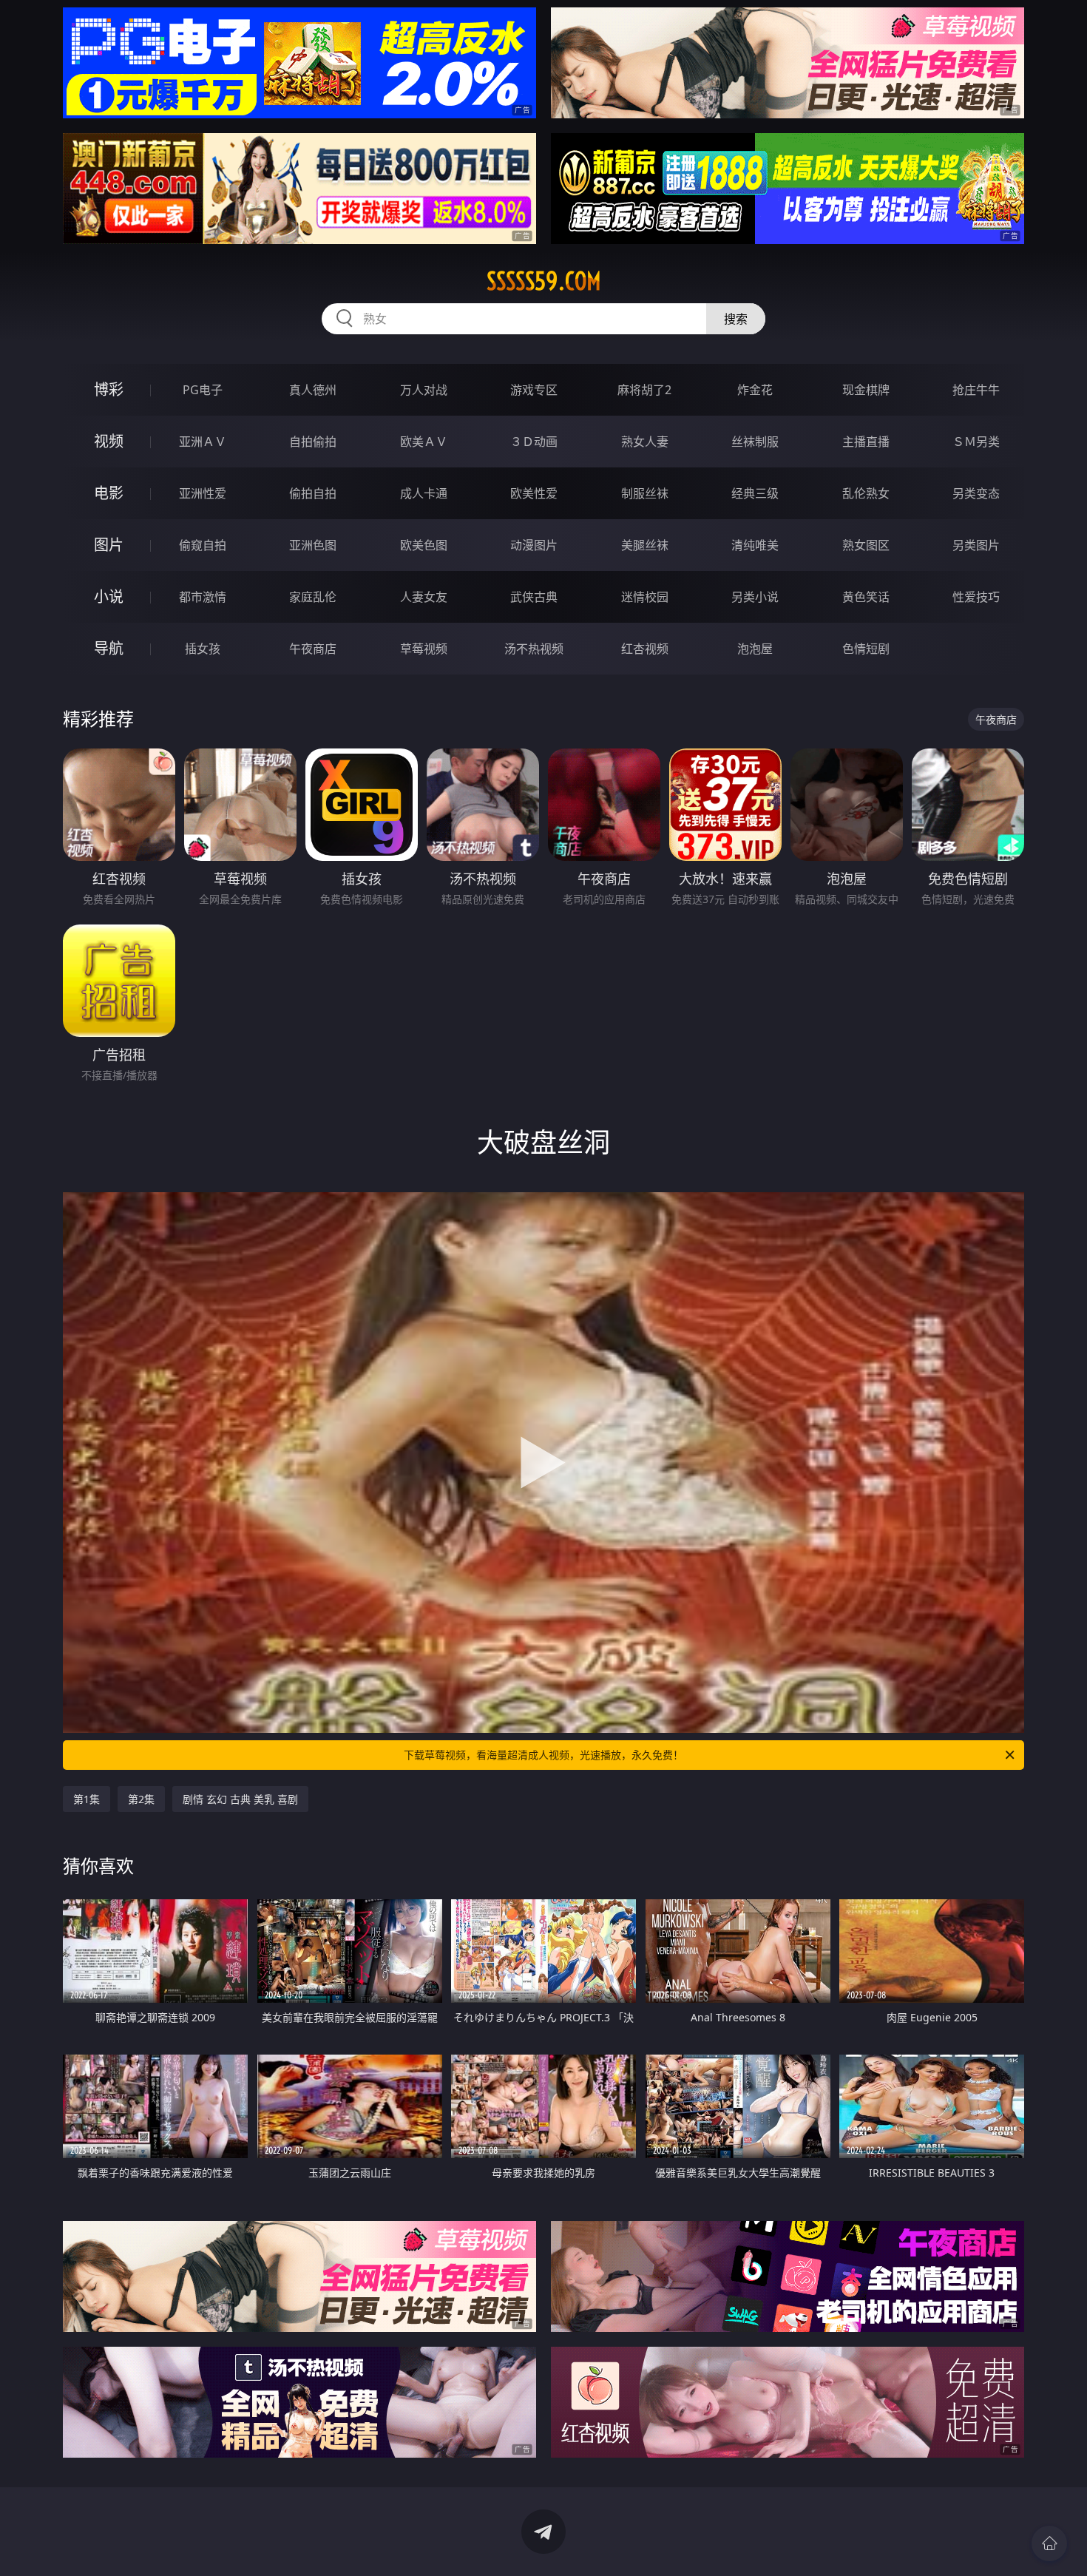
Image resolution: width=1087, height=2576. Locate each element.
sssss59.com (544, 281)
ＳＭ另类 (976, 442)
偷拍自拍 (313, 493)
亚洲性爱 (203, 493)
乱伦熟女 (866, 493)
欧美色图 (424, 545)
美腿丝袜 (645, 545)
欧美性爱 (534, 493)
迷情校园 (645, 597)
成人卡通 (424, 493)
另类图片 (976, 545)
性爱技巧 (976, 597)
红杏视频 (645, 649)
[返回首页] (1049, 2543)
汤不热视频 (534, 649)
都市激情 (203, 597)
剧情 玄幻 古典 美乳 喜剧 (240, 1799)
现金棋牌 (866, 390)
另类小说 (755, 597)
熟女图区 (866, 545)
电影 (109, 493)
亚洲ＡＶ (203, 442)
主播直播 (866, 442)
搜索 (736, 319)
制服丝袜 (645, 493)
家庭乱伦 (313, 597)
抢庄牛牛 (976, 390)
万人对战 (424, 390)
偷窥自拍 (203, 545)
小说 (109, 596)
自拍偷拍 (313, 442)
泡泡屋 (755, 649)
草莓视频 (424, 649)
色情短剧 (866, 649)
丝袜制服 (755, 442)
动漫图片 (534, 545)
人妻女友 (424, 597)
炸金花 (755, 390)
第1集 (87, 1799)
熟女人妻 (645, 442)
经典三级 (755, 493)
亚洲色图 (313, 545)
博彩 (109, 389)
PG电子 (203, 390)
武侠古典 (534, 597)
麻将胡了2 (644, 390)
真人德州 (313, 390)
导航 (109, 648)
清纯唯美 (755, 545)
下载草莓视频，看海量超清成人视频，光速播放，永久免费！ (543, 1755)
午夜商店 (313, 649)
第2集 (141, 1799)
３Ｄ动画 (534, 442)
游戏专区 (534, 390)
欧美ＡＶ (424, 442)
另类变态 (976, 493)
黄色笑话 (866, 597)
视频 (109, 441)
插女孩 (203, 649)
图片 (109, 545)
